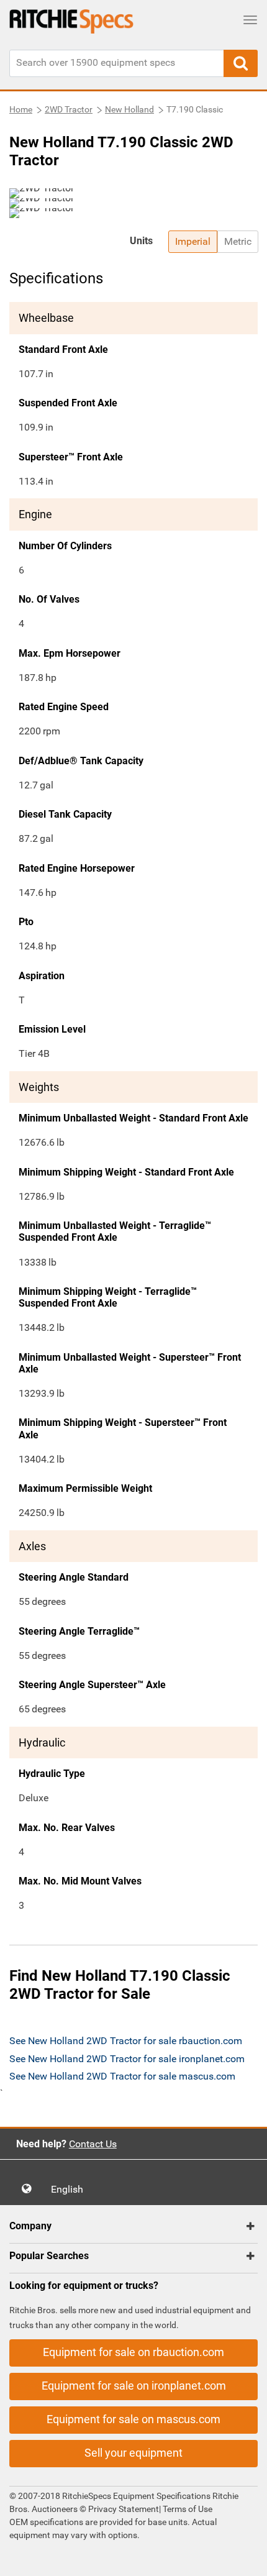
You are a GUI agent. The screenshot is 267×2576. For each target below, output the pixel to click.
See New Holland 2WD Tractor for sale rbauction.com (126, 2041)
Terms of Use (187, 2509)
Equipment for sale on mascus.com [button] (133, 2419)
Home (21, 109)
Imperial (193, 241)
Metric (238, 241)
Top (245, 2558)
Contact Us (93, 2144)
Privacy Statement (124, 2509)
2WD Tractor (69, 109)
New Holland (129, 109)
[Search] (241, 63)
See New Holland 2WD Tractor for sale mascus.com (122, 2076)
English (71, 2189)
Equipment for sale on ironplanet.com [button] (134, 2386)
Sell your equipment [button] (133, 2453)
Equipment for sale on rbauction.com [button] (133, 2352)
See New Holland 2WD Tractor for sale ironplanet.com (127, 2059)
